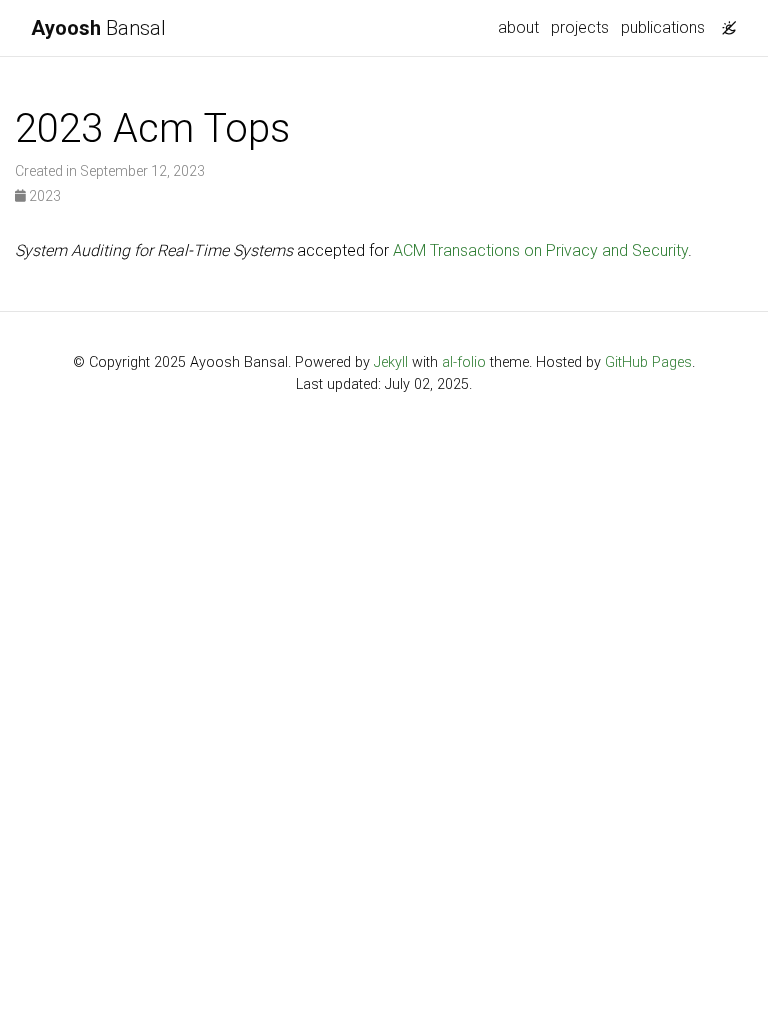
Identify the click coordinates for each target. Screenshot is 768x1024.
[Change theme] (724, 22)
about (518, 27)
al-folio (464, 362)
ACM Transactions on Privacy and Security (540, 250)
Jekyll (391, 362)
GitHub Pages (648, 362)
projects (580, 27)
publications (663, 27)
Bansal (98, 28)
